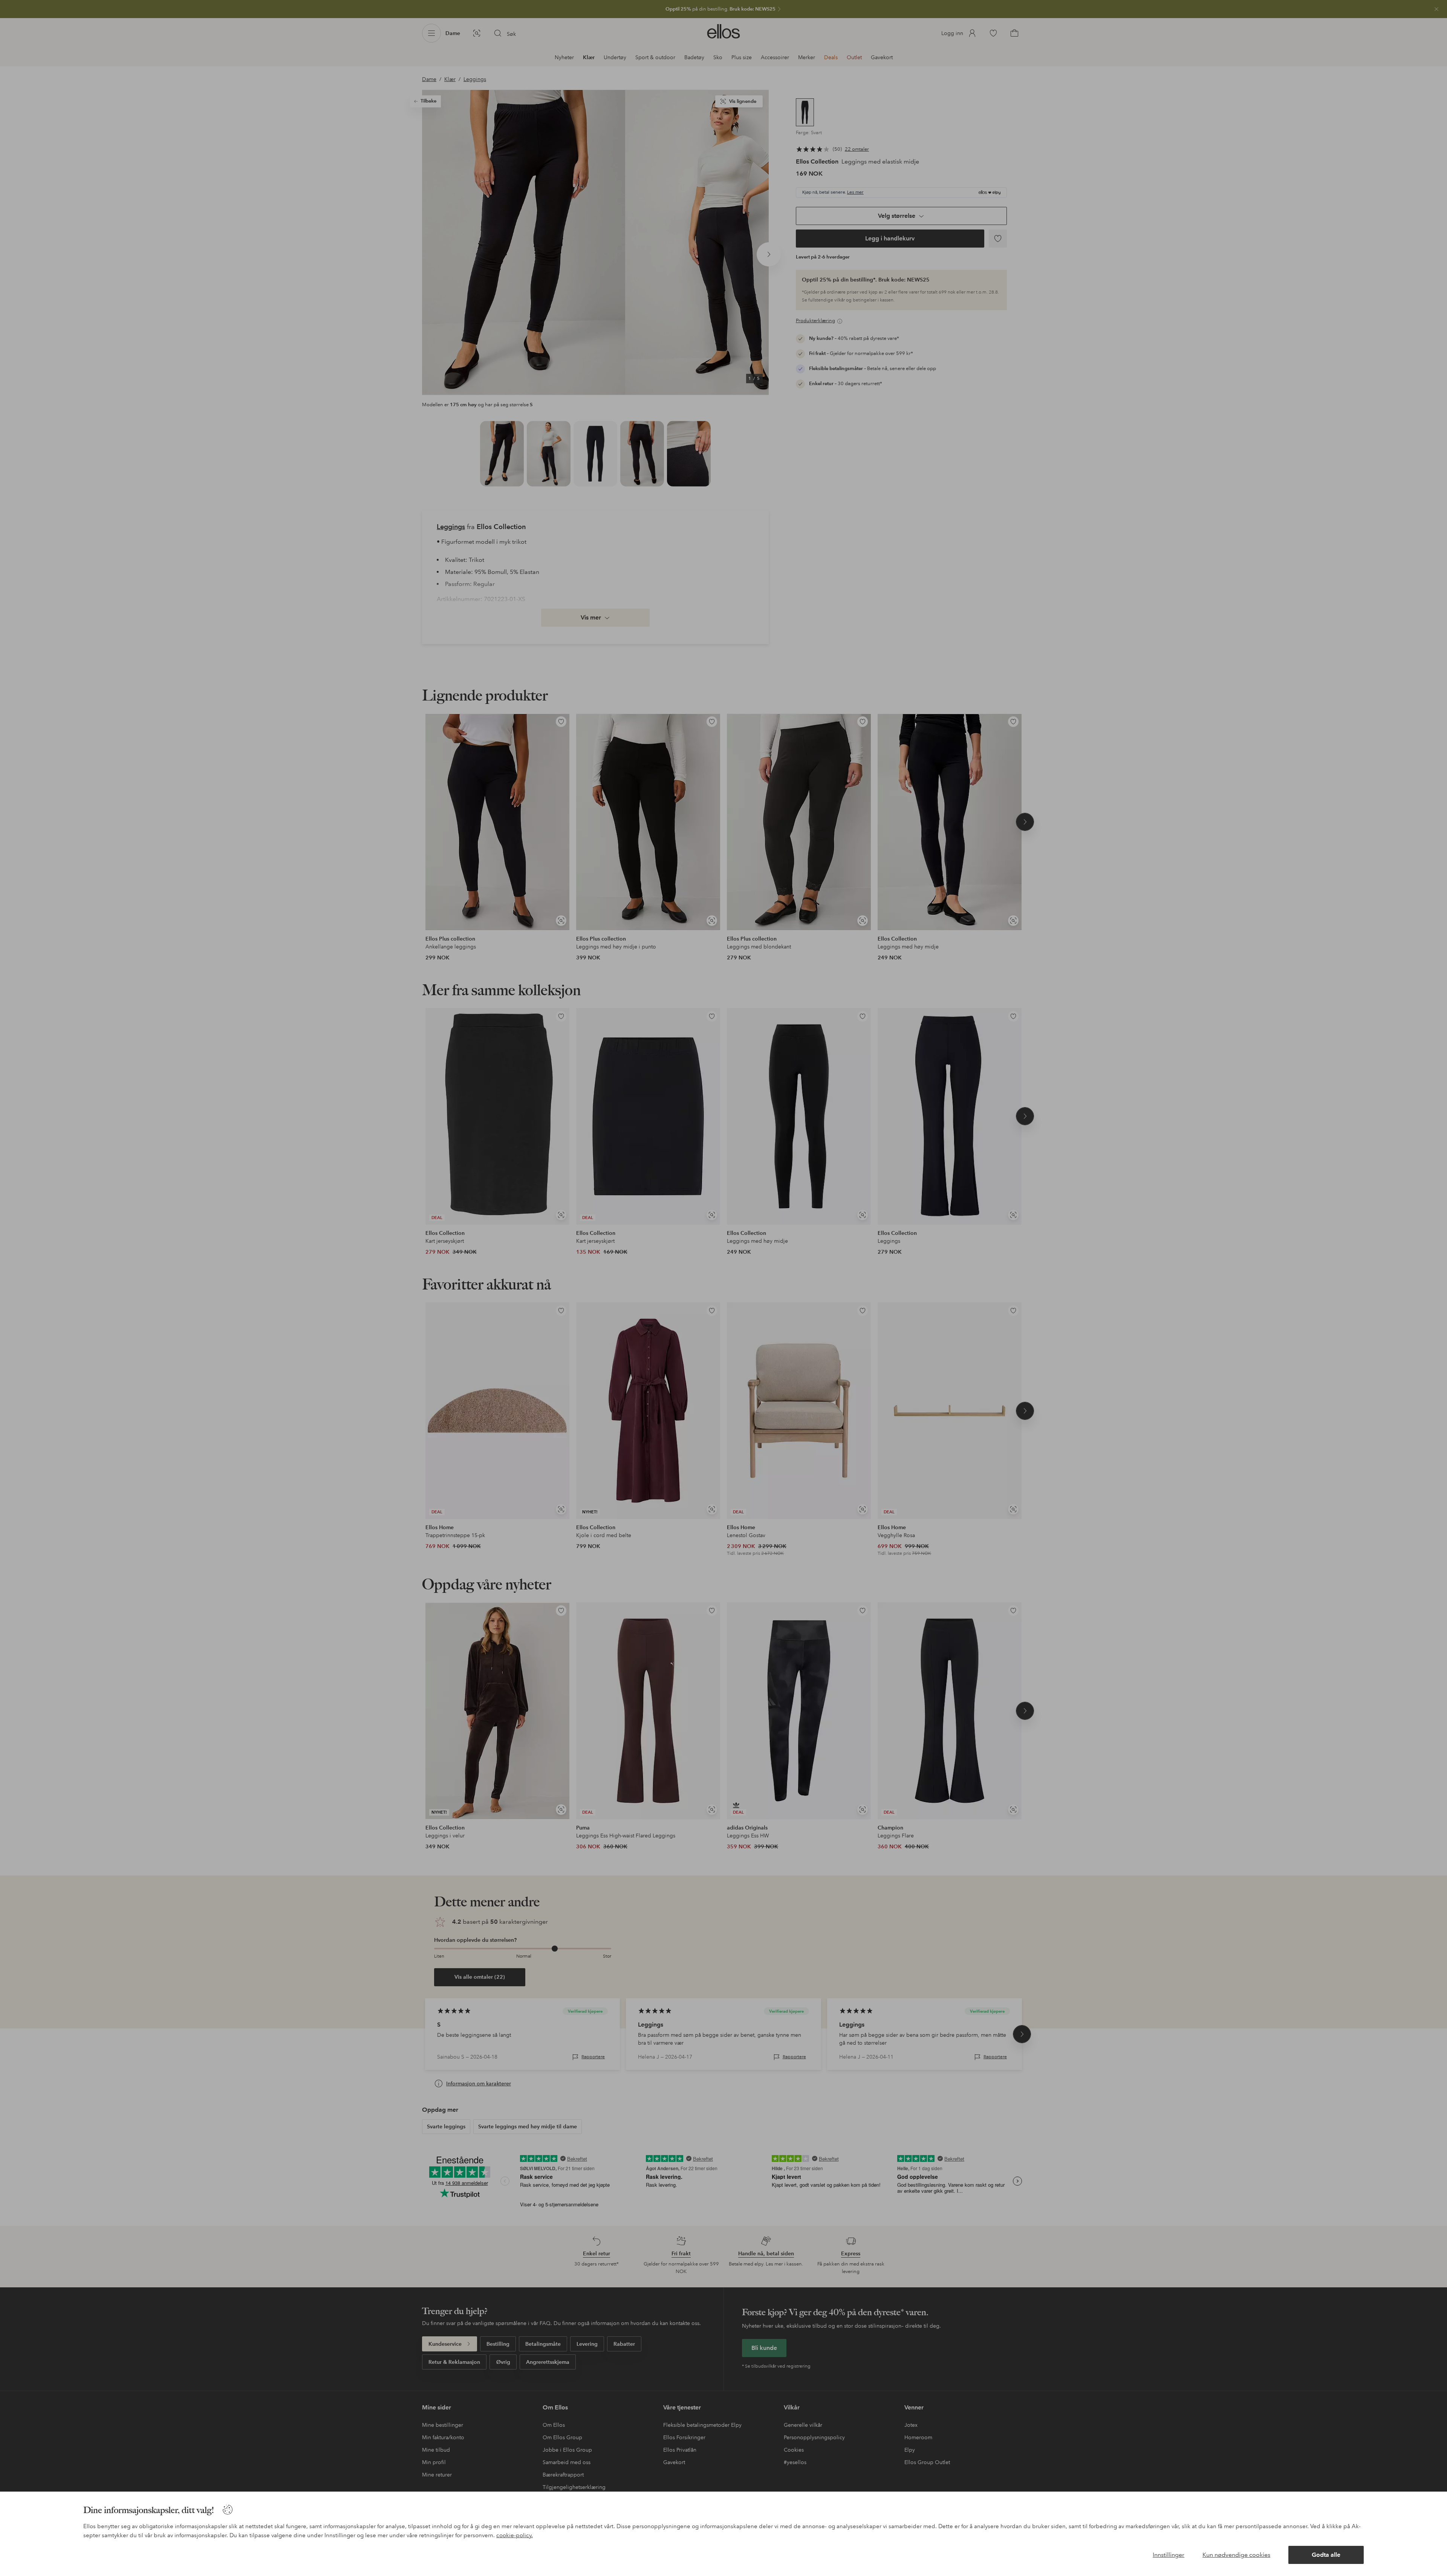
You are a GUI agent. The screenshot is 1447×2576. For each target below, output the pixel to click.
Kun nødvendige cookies (1236, 2555)
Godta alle (1326, 2555)
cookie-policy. (515, 2535)
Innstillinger (1169, 2555)
